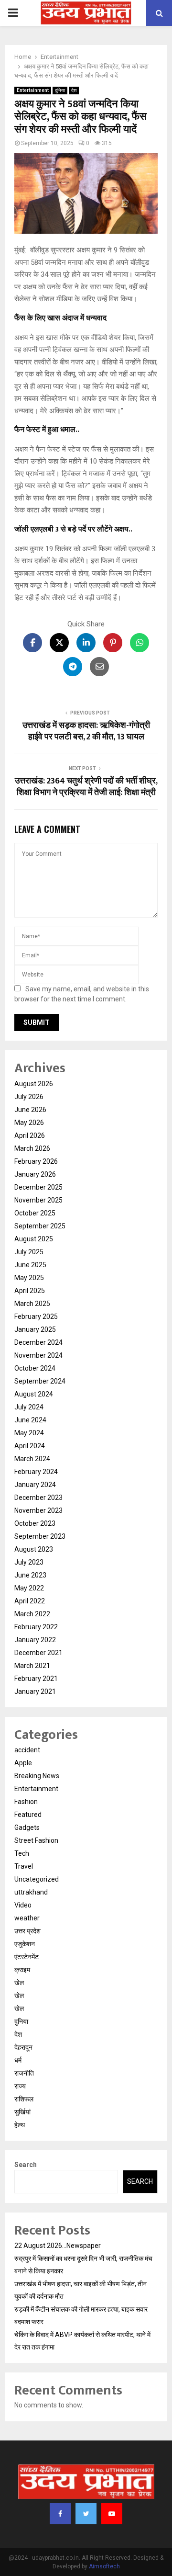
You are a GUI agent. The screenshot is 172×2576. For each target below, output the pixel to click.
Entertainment (33, 90)
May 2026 (29, 1123)
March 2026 (32, 1148)
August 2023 (34, 1549)
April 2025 (30, 1291)
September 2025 (40, 1226)
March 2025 (32, 1304)
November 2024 (38, 1355)
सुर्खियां (22, 2112)
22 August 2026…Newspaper (58, 2246)
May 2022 (29, 1588)
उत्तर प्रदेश (27, 1931)
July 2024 (29, 1407)
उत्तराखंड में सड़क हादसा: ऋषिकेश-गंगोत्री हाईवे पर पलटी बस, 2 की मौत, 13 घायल (86, 731)
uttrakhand (31, 1892)
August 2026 (34, 1084)
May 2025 (29, 1278)
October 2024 (35, 1368)
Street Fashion (36, 1840)
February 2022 (36, 1627)
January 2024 (35, 1485)
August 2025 (34, 1239)
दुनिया (60, 90)
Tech (22, 1853)
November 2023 (38, 1510)
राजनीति (24, 2073)
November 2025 (38, 1200)
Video (23, 1905)
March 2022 (32, 1614)
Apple (23, 1763)
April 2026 (30, 1135)
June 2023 (30, 1575)
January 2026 (35, 1174)
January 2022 (35, 1640)
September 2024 (40, 1381)
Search (26, 2165)
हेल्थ (20, 2125)
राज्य (20, 2086)
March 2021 (32, 1666)
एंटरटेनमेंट (27, 1957)
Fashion (26, 1802)
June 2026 (30, 1110)
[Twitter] (86, 2514)
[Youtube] (112, 2514)
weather (27, 1918)
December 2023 (38, 1498)
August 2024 (34, 1394)
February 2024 (36, 1472)
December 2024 (38, 1342)
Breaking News (37, 1776)
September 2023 (40, 1536)
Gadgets (27, 1827)
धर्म (18, 2060)
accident (27, 1750)
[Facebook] (60, 2514)
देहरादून (23, 2047)
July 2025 (29, 1252)
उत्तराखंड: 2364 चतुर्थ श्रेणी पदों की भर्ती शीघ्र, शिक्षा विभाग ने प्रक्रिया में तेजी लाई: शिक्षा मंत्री (86, 787)
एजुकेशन (25, 1944)
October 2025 (35, 1213)
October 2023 (35, 1523)
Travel (24, 1866)
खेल (19, 1983)
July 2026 (29, 1097)
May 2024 (29, 1433)
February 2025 (36, 1316)
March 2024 (32, 1459)
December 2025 (38, 1187)
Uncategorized (37, 1879)
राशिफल (24, 2099)
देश (74, 90)
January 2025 (35, 1329)
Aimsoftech (104, 2566)
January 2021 (35, 1691)
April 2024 (30, 1446)
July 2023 (29, 1562)
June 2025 (30, 1265)
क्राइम (22, 1970)
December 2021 (38, 1653)
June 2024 (30, 1420)
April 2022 (30, 1601)
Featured (28, 1815)
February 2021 (36, 1679)
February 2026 (36, 1161)
